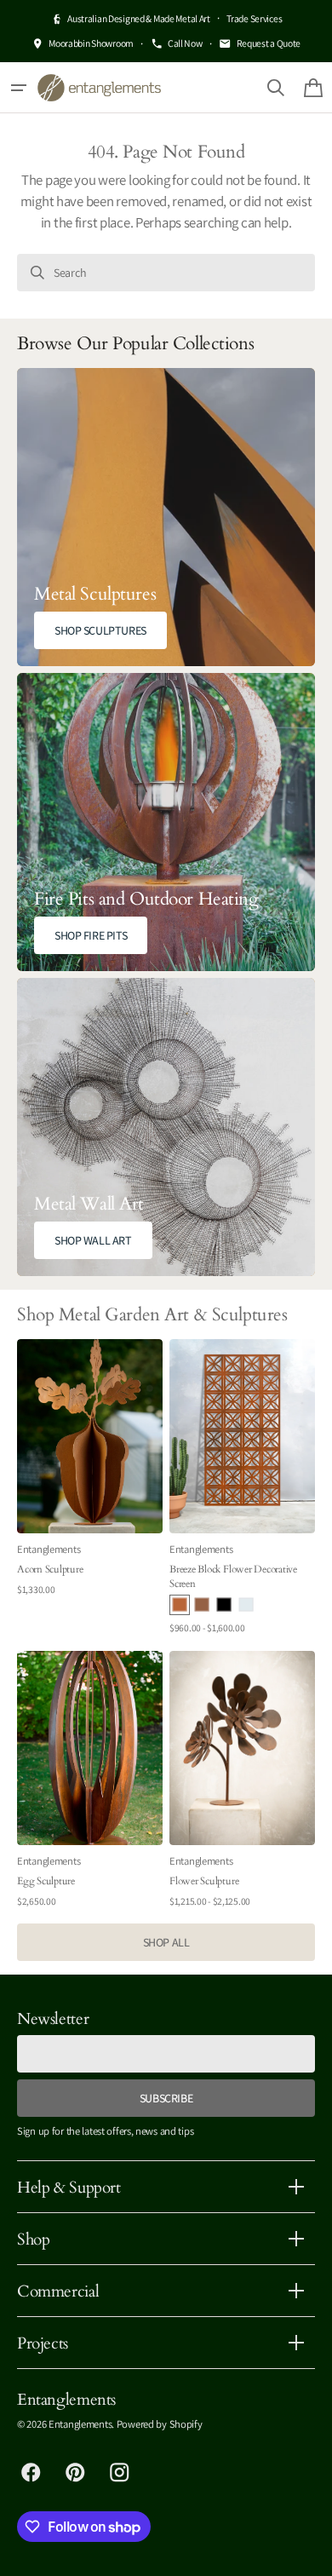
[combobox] (166, 273)
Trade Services (254, 18)
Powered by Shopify (160, 2424)
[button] (19, 88)
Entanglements (80, 2424)
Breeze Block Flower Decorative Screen (233, 1576)
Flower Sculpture (204, 1880)
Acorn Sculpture (50, 1569)
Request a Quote (269, 43)
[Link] (166, 517)
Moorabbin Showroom (91, 43)
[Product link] (90, 1488)
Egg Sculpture (46, 1880)
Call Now (185, 43)
